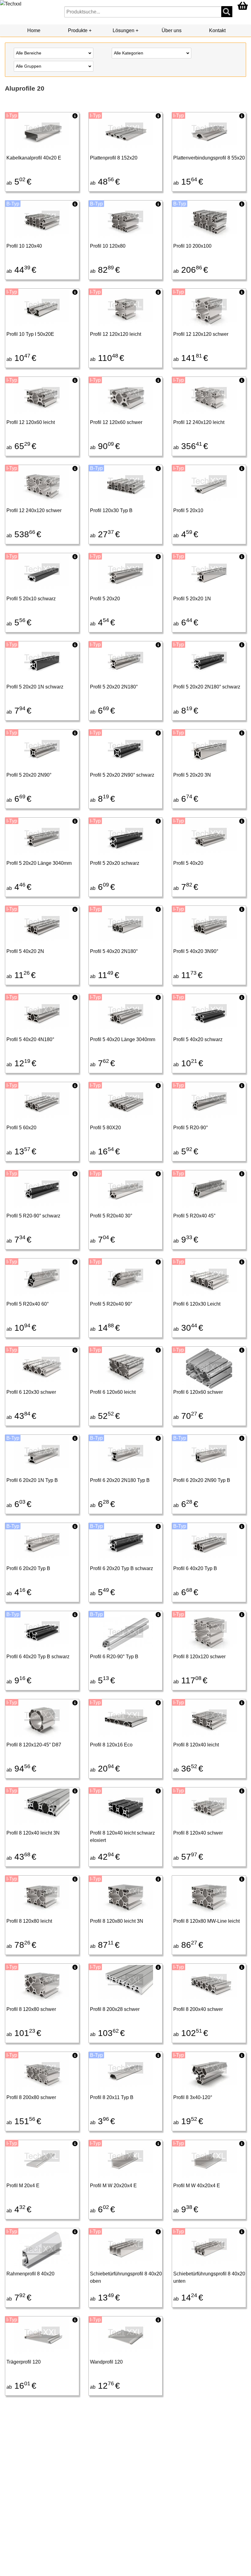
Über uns (172, 30)
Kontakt (217, 30)
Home (34, 30)
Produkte (78, 30)
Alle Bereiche (29, 53)
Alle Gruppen (29, 66)
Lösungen (124, 30)
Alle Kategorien (129, 53)
